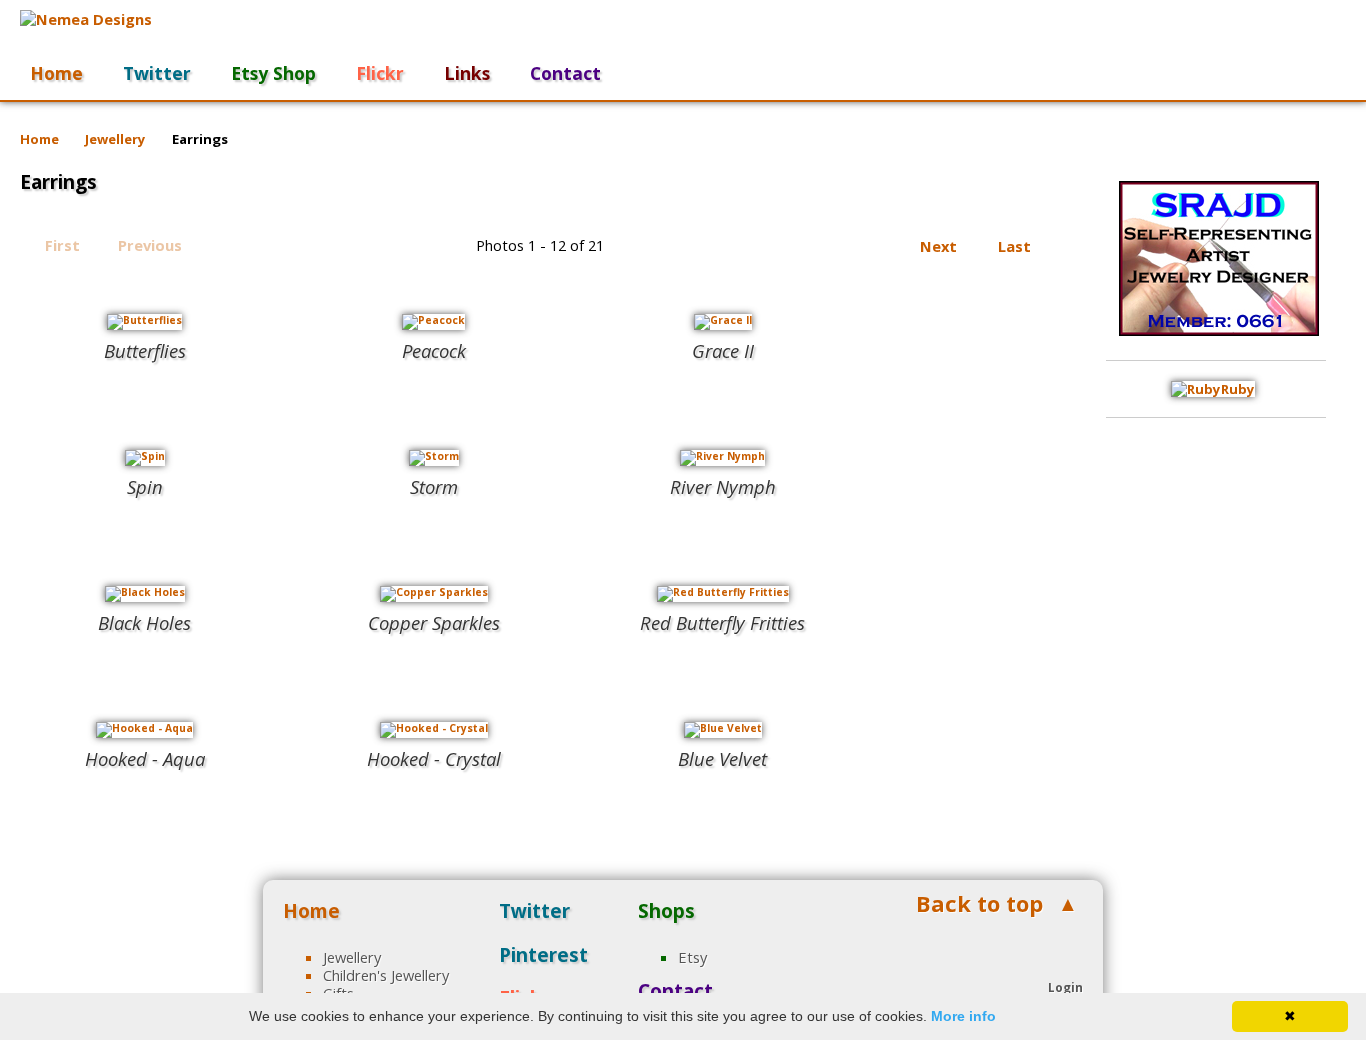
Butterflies (145, 350)
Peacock (434, 350)
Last (1014, 246)
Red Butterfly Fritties (722, 622)
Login (1065, 987)
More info (963, 1016)
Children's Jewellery (386, 975)
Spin (145, 486)
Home (56, 73)
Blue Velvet (722, 758)
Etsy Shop (273, 73)
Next (938, 246)
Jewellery (115, 139)
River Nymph (723, 486)
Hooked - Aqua (145, 758)
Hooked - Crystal (434, 758)
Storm (434, 486)
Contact (565, 73)
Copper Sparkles (434, 622)
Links (467, 73)
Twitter (157, 73)
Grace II (723, 350)
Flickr (380, 73)
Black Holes (144, 622)
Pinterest (543, 955)
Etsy (692, 957)
